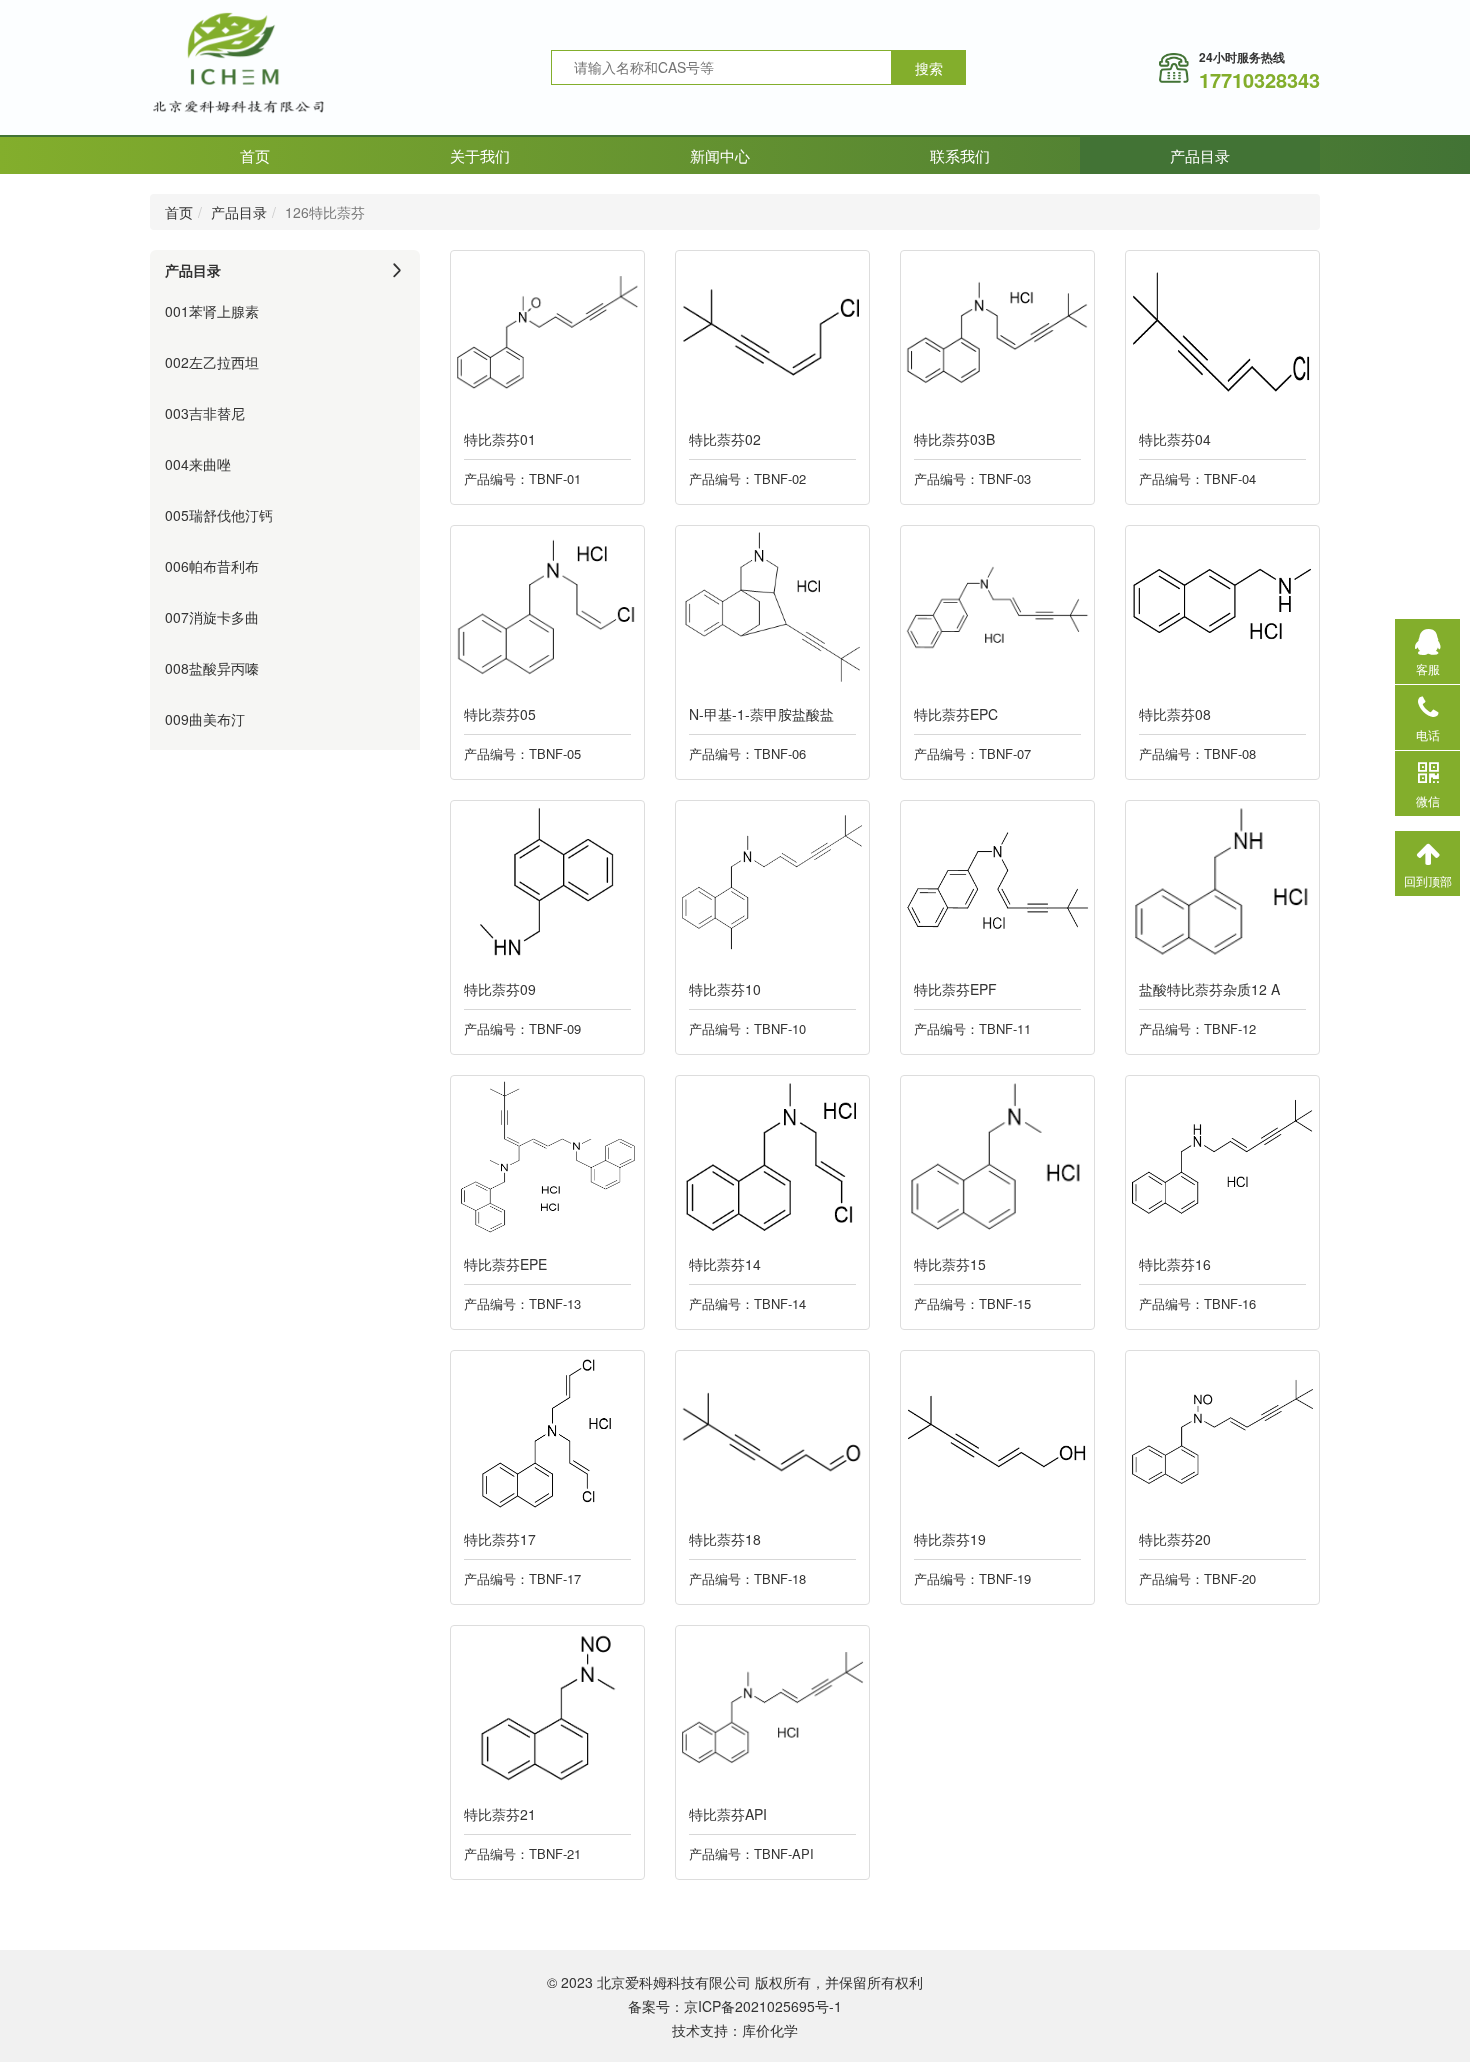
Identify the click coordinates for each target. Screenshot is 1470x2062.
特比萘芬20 (1175, 1539)
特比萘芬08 (1175, 714)
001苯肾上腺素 (212, 311)
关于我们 (480, 155)
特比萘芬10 (725, 989)
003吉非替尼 (205, 413)
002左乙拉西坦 (212, 362)
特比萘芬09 (500, 989)
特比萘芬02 (725, 439)
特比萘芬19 (950, 1539)
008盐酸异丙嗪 (212, 668)
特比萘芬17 (500, 1539)
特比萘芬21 (500, 1814)
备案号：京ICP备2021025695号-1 (735, 2006)
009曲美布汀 (205, 719)
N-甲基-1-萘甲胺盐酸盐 (761, 714)
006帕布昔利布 (212, 566)
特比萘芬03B (954, 439)
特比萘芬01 (500, 439)
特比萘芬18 (725, 1539)
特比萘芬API (728, 1814)
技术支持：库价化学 (735, 2030)
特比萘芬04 (1175, 439)
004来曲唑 (198, 464)
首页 (255, 155)
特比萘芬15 (950, 1264)
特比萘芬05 (500, 714)
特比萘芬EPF (955, 989)
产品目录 (1200, 155)
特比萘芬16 (1175, 1264)
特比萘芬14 (725, 1264)
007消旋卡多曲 (212, 617)
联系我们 (960, 155)
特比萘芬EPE (505, 1264)
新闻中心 (720, 155)
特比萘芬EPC (956, 714)
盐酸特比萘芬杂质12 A (1209, 989)
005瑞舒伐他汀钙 (219, 515)
